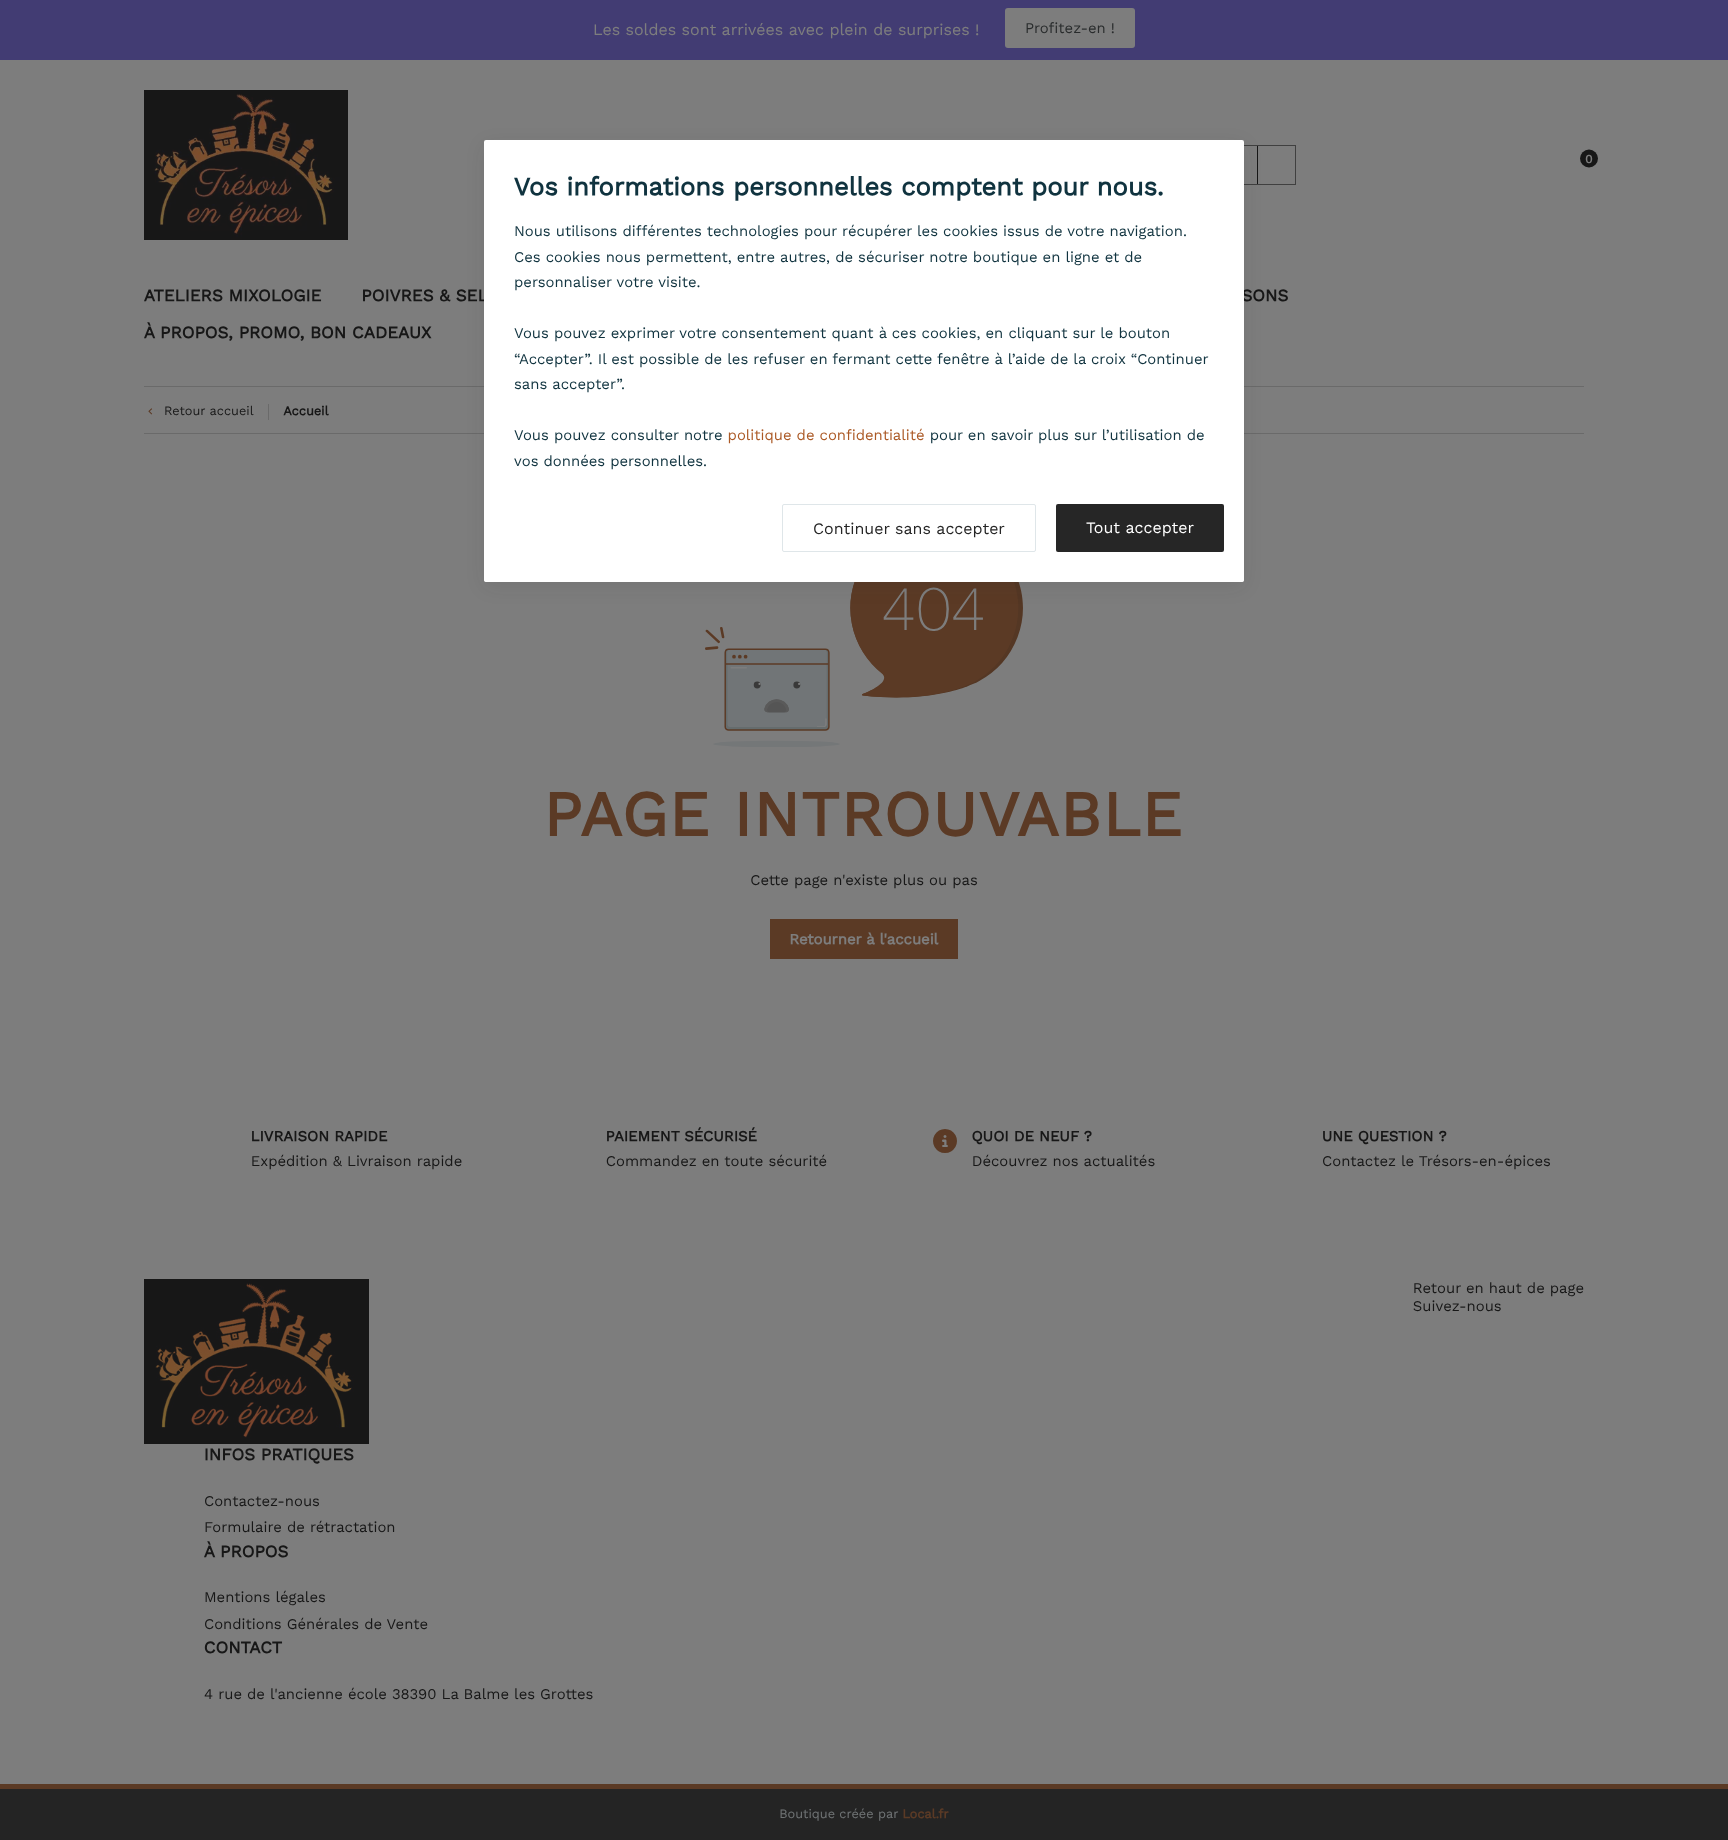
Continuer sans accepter (909, 528)
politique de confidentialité (826, 435)
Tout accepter (1140, 527)
